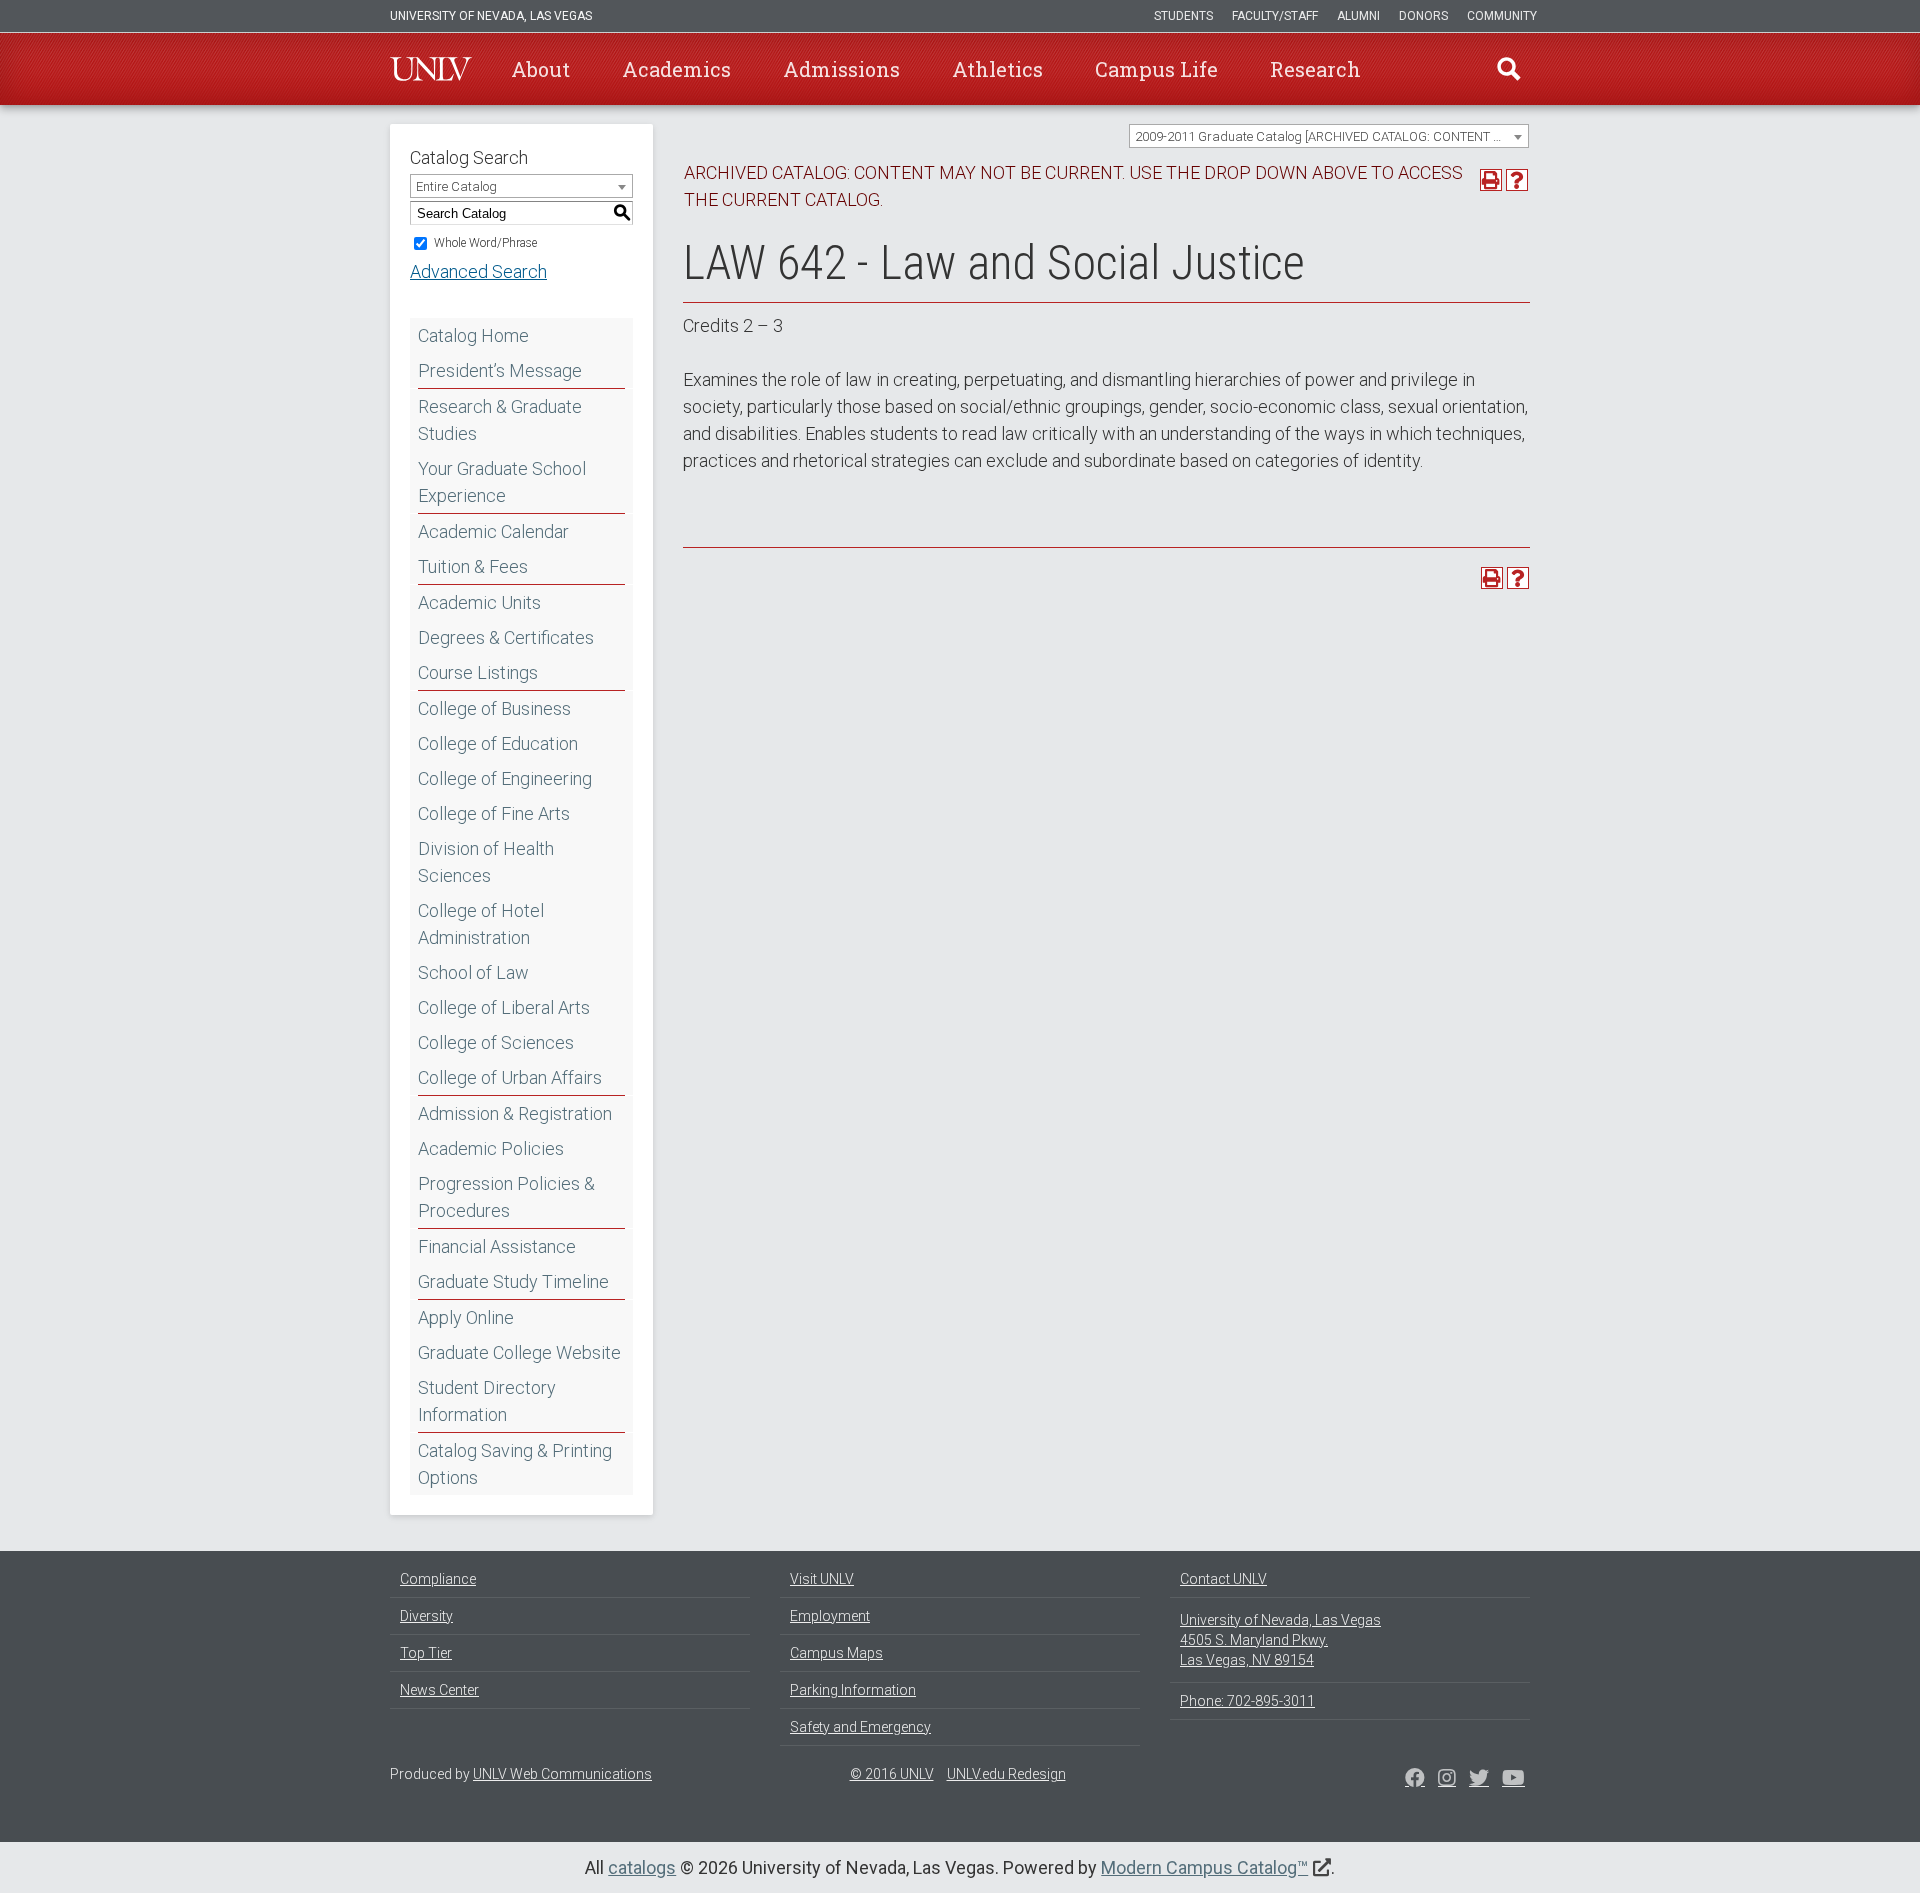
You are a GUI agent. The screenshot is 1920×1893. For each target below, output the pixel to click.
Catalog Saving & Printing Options (515, 1464)
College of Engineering (505, 778)
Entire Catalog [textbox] (456, 186)
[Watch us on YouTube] (1513, 1780)
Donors (1423, 16)
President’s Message (500, 370)
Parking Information (853, 1690)
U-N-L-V (431, 69)
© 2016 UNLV (892, 1774)
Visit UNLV (822, 1579)
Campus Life (1156, 69)
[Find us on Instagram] (1479, 1780)
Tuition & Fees (473, 566)
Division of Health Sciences (486, 862)
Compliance (438, 1579)
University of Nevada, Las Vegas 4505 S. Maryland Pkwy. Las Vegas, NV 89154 (1280, 1640)
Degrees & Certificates (506, 637)
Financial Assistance (497, 1246)
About (540, 69)
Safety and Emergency (860, 1727)
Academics (676, 69)
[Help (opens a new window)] (1517, 180)
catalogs (642, 1867)
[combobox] (1329, 136)
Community (1502, 16)
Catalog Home (473, 335)
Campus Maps (836, 1653)
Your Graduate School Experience (502, 482)
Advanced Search (478, 271)
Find (1509, 69)
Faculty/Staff (1275, 16)
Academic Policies (491, 1148)
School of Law (473, 972)
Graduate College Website (519, 1352)
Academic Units (479, 602)
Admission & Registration (515, 1113)
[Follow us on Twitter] (1447, 1780)
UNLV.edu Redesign (1006, 1774)
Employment (830, 1616)
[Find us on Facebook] (1415, 1780)
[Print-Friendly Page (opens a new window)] (1491, 180)
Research (1315, 69)
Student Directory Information (487, 1401)
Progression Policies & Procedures (506, 1197)
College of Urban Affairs (510, 1077)
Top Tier (426, 1653)
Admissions (841, 69)
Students (1183, 16)
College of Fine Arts (494, 813)
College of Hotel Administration (481, 924)
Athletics (997, 69)
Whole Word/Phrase (485, 243)
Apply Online (466, 1317)
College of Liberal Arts (504, 1007)
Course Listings (478, 672)
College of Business (494, 708)
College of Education (498, 743)
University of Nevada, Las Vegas (491, 16)
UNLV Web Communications (562, 1774)
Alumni (1358, 16)
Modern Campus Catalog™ (1204, 1867)
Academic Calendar (493, 531)
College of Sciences (496, 1042)
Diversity (426, 1616)
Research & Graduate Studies (500, 420)
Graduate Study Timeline (513, 1281)
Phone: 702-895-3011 (1247, 1701)
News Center (439, 1690)
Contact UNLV (1223, 1579)
